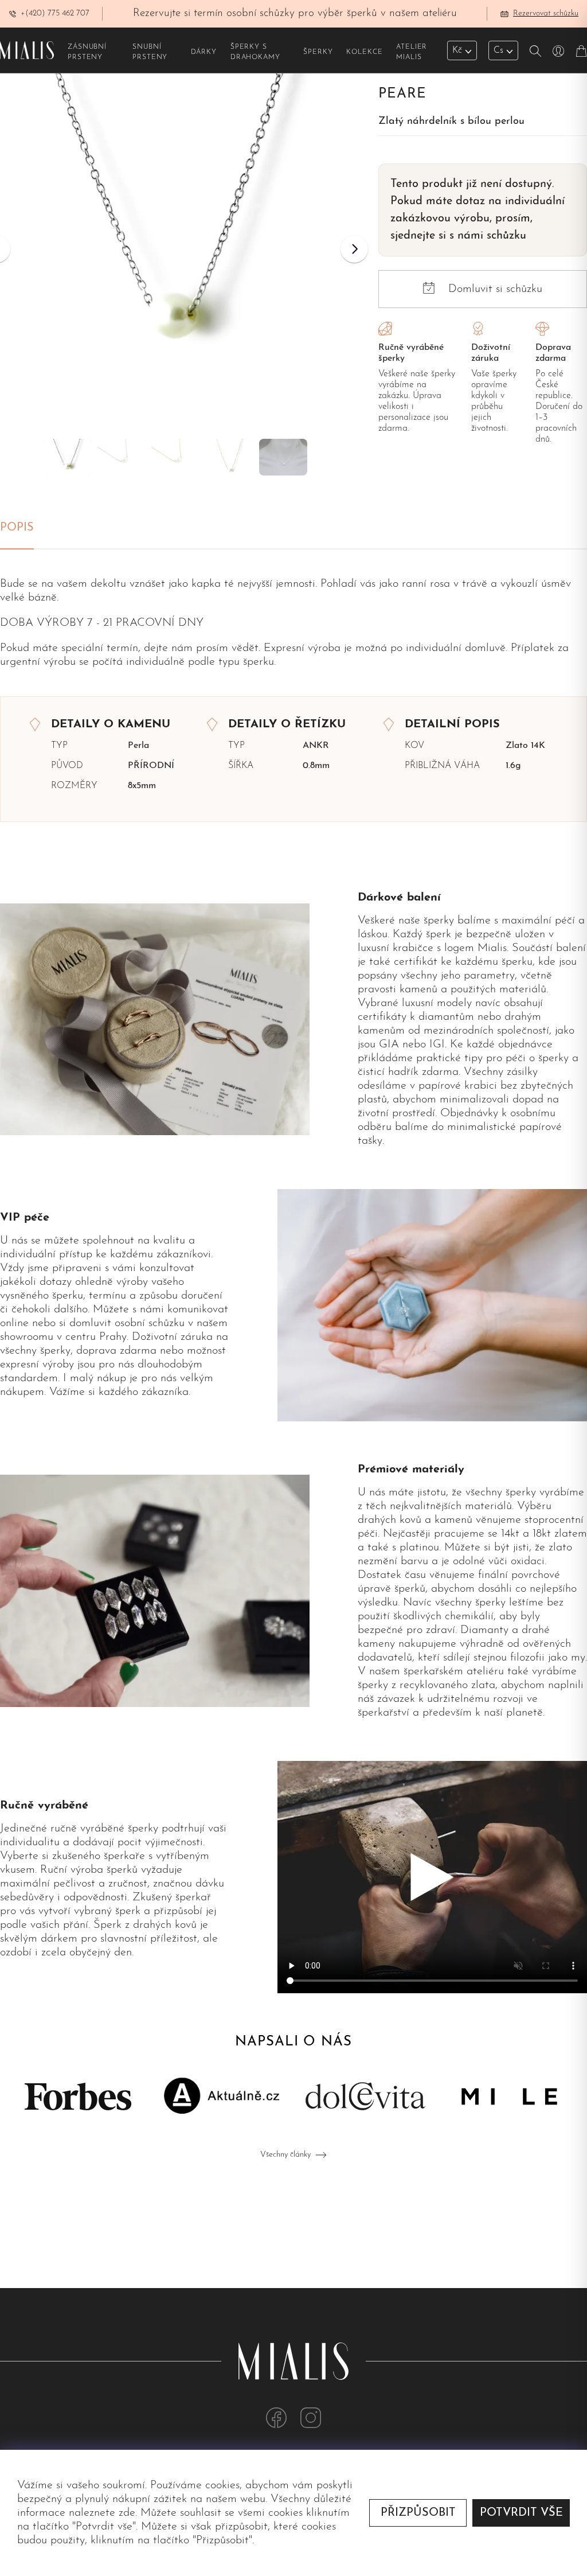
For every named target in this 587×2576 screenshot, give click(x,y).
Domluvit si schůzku (495, 289)
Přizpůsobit (418, 2513)
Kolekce (364, 52)
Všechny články (285, 2155)
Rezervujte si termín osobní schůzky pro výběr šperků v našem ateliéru (295, 13)
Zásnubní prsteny (87, 52)
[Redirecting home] (27, 50)
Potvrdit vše (521, 2513)
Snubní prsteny (150, 52)
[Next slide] (354, 249)
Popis (17, 528)
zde (127, 2513)
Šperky (318, 52)
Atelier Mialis (412, 52)
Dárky (204, 52)
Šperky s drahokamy (255, 52)
